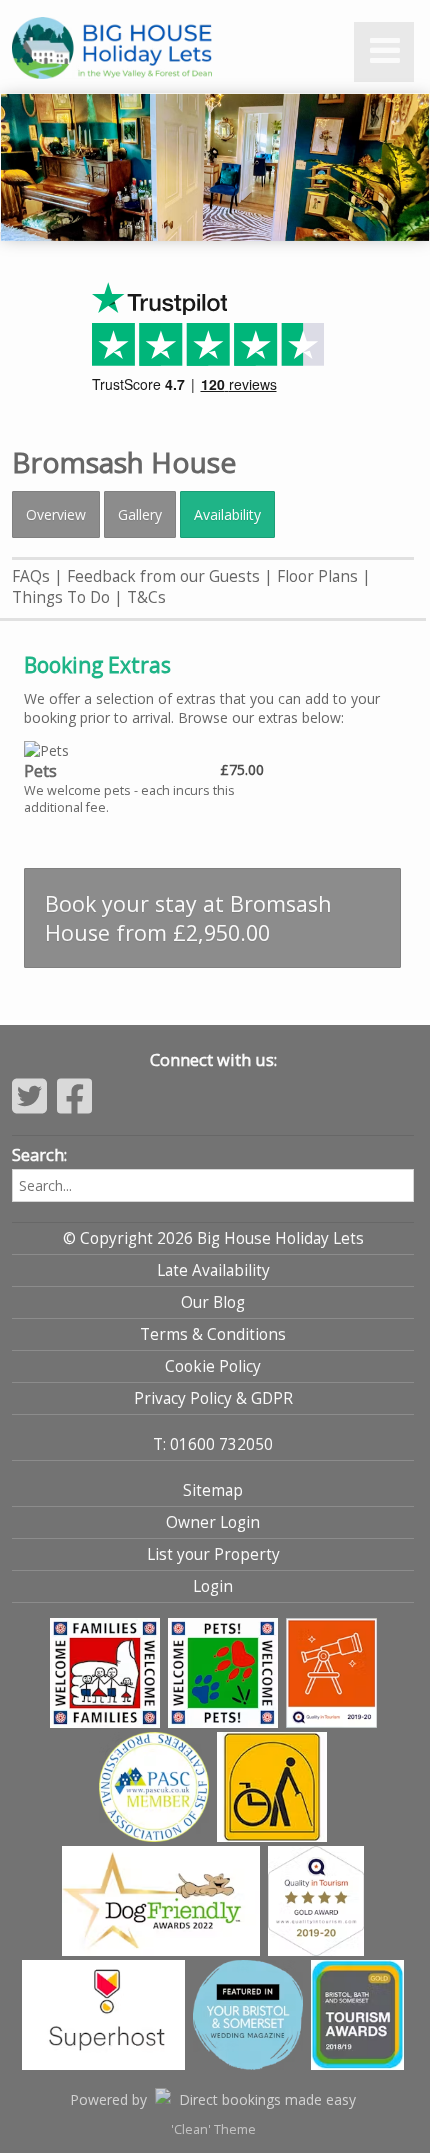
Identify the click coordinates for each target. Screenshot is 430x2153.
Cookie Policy (213, 1366)
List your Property (213, 1554)
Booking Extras (97, 665)
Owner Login (213, 1522)
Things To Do (61, 597)
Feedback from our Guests (163, 576)
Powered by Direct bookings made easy (213, 2099)
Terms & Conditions (213, 1334)
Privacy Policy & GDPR (213, 1398)
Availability (227, 514)
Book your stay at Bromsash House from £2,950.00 (188, 918)
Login (213, 1586)
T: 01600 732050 (213, 1444)
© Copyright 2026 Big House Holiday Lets (213, 1238)
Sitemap (213, 1490)
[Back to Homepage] (152, 49)
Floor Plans (317, 576)
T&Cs (146, 597)
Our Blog (213, 1302)
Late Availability (213, 1270)
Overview (56, 514)
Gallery (140, 514)
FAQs (31, 576)
